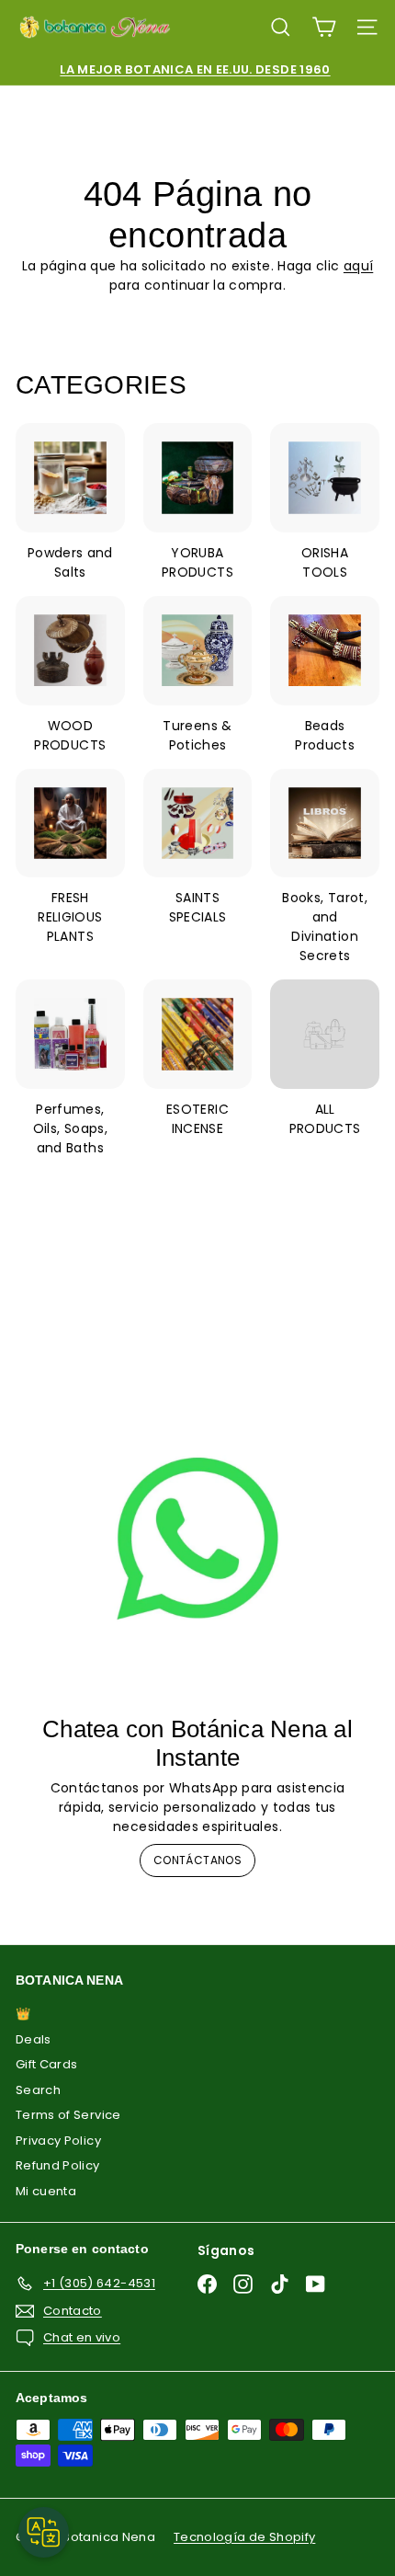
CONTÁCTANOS (197, 1860)
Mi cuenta (46, 2191)
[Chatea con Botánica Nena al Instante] (197, 1539)
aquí (358, 266)
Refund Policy (58, 2165)
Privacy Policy (58, 2141)
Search (38, 2090)
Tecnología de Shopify (244, 2537)
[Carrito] (324, 27)
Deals (34, 2039)
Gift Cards (47, 2064)
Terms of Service (68, 2115)
